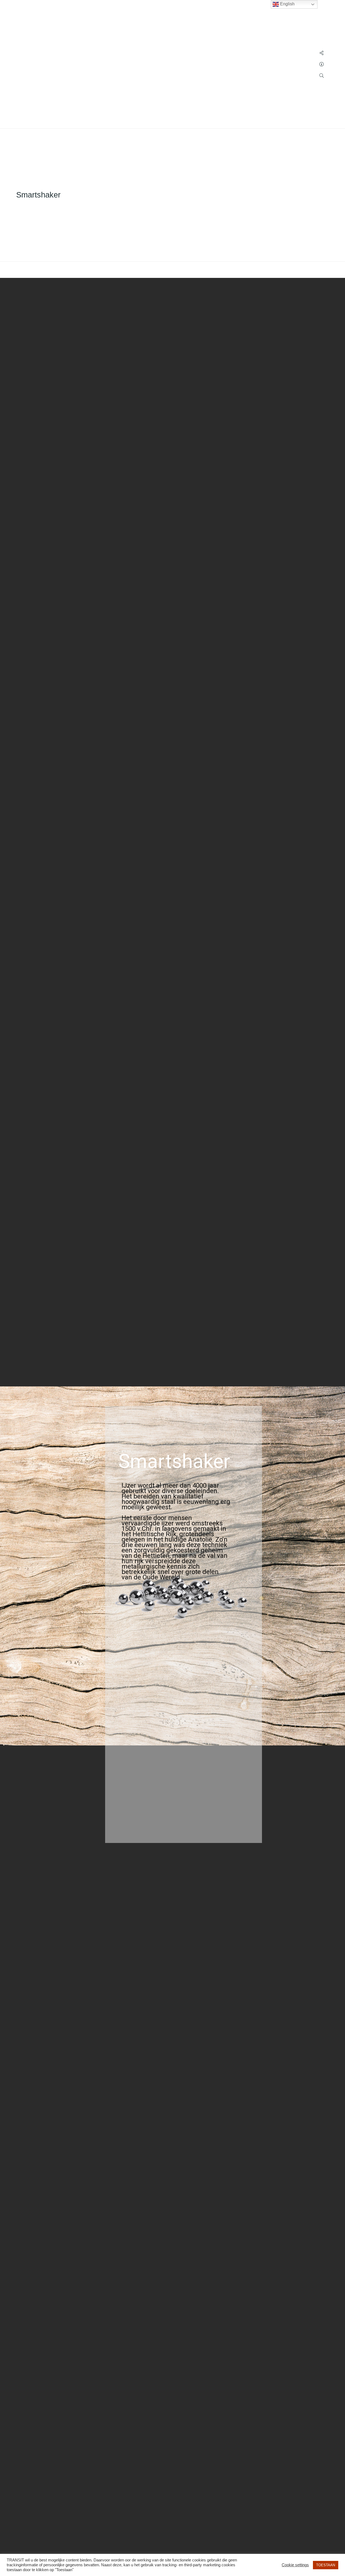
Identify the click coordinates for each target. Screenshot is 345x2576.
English (287, 4)
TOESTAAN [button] (326, 2565)
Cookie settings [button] (295, 2565)
